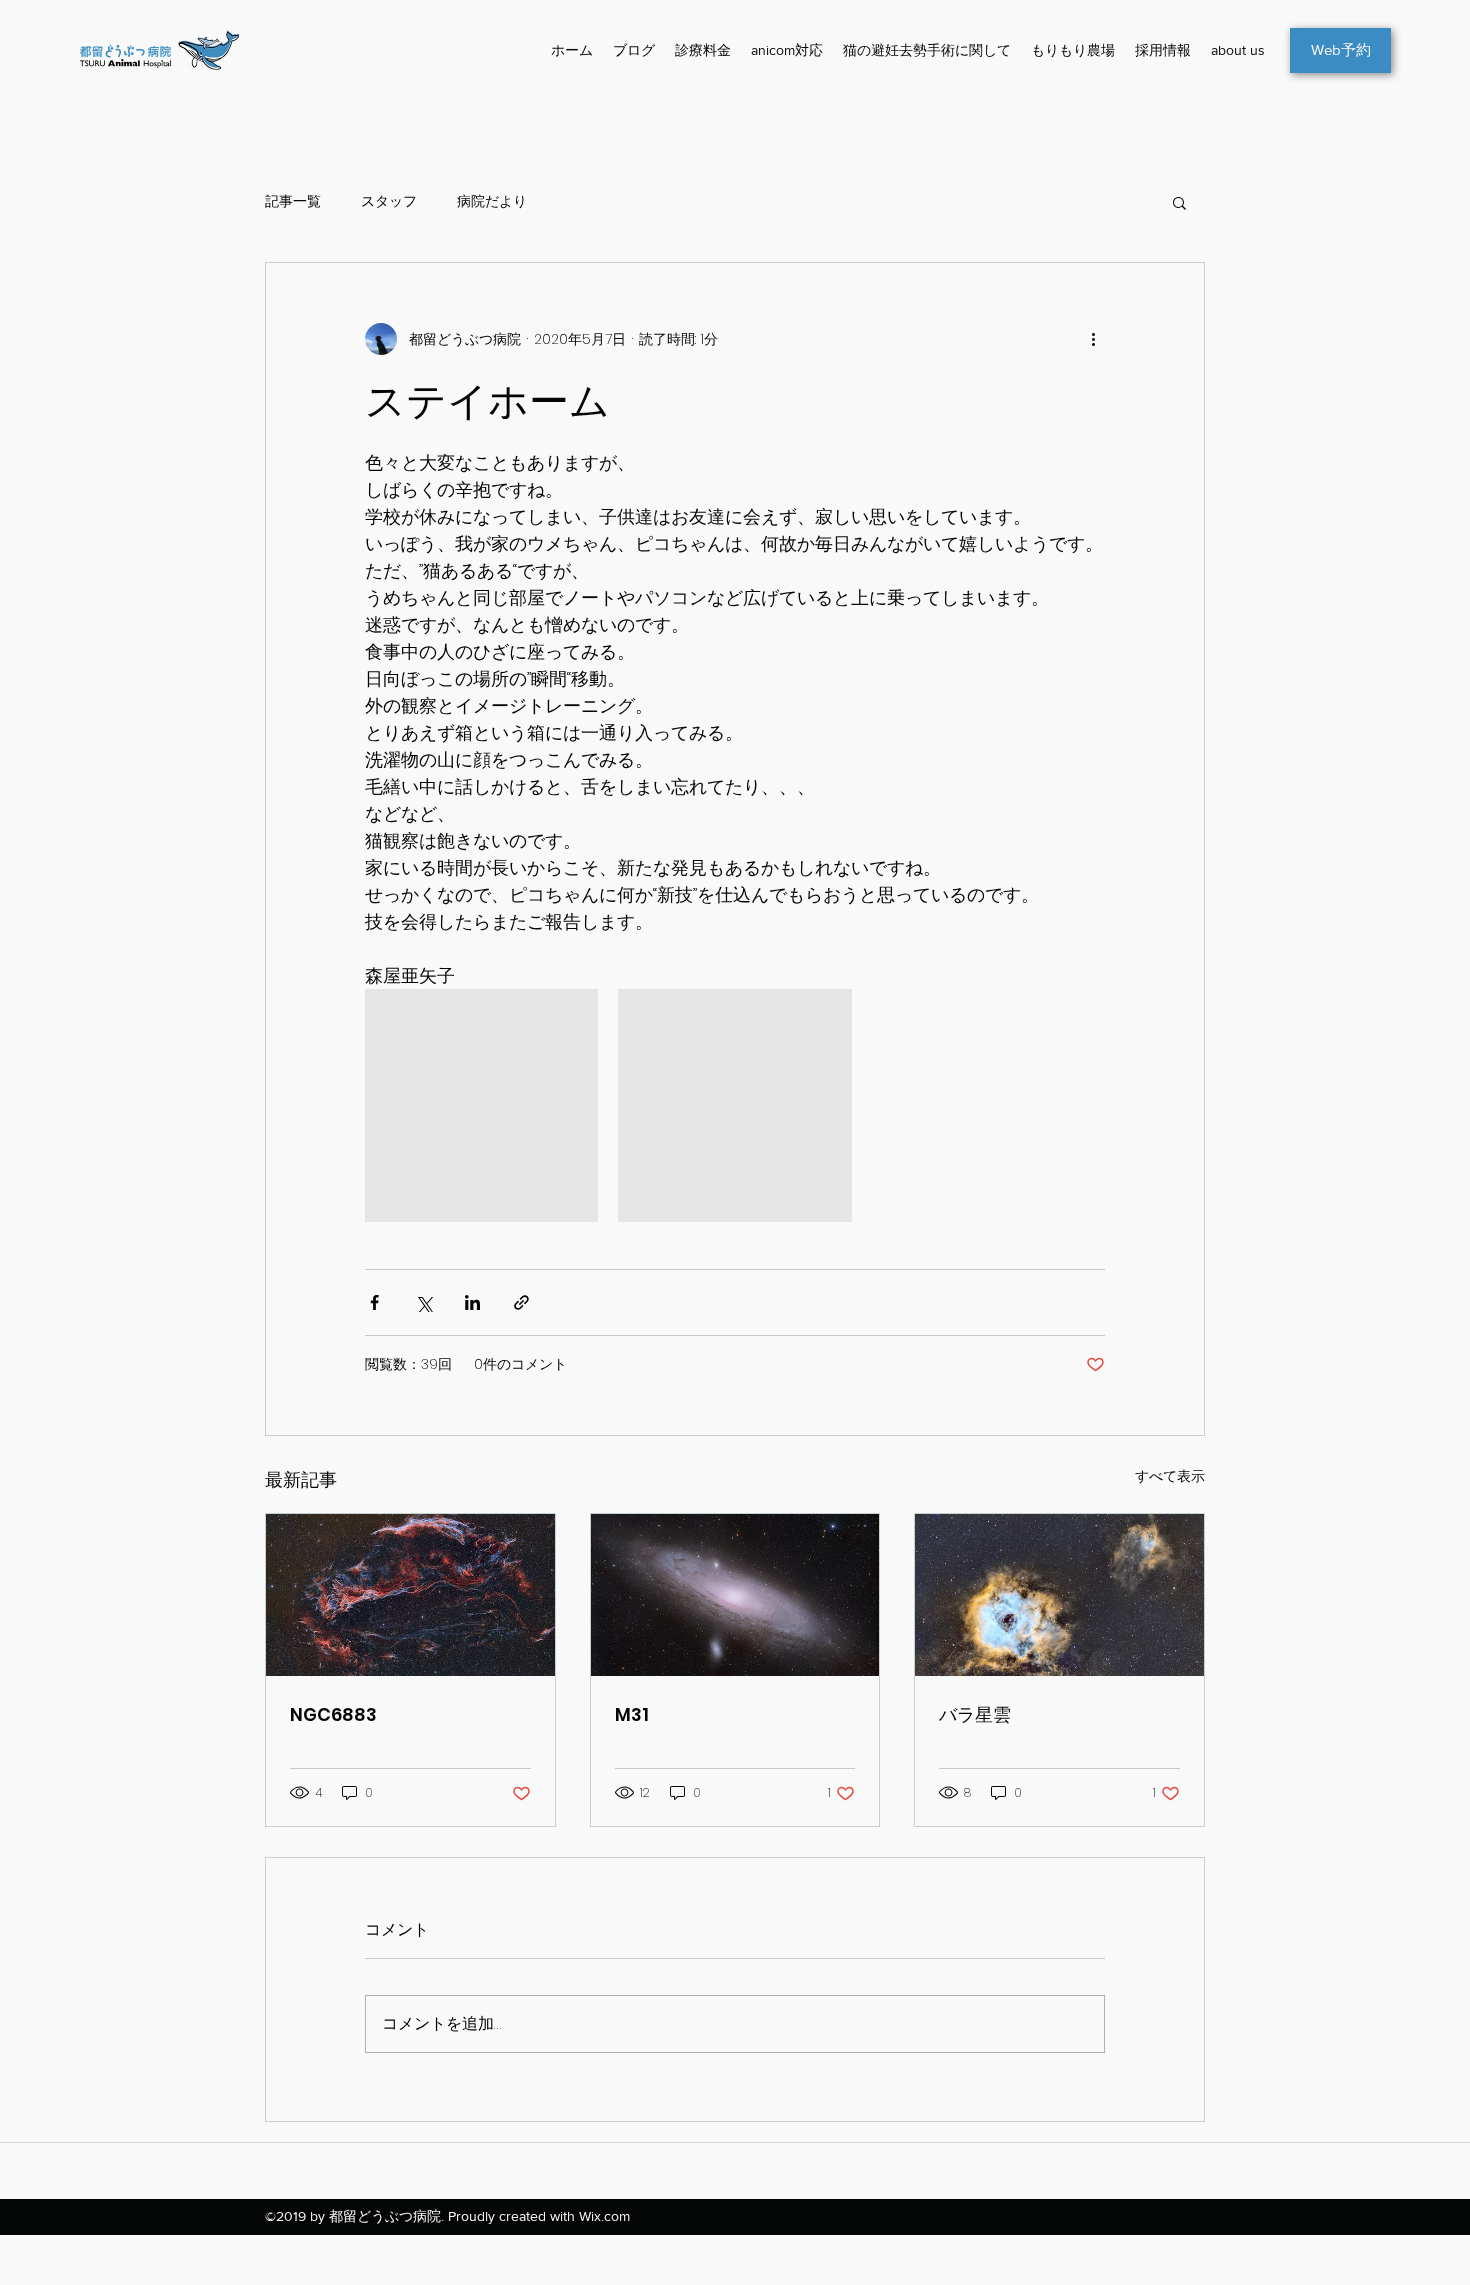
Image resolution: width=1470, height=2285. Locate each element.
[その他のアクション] (1093, 339)
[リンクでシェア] (521, 1302)
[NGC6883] (410, 1595)
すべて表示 (1170, 1476)
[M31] (735, 1595)
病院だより (492, 201)
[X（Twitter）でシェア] (423, 1302)
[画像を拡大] (481, 1105)
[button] (1179, 202)
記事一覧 (293, 201)
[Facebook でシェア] (374, 1302)
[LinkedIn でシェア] (472, 1302)
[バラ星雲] (1059, 1595)
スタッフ (389, 201)
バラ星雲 (975, 1714)
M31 (632, 1714)
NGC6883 (333, 1714)
